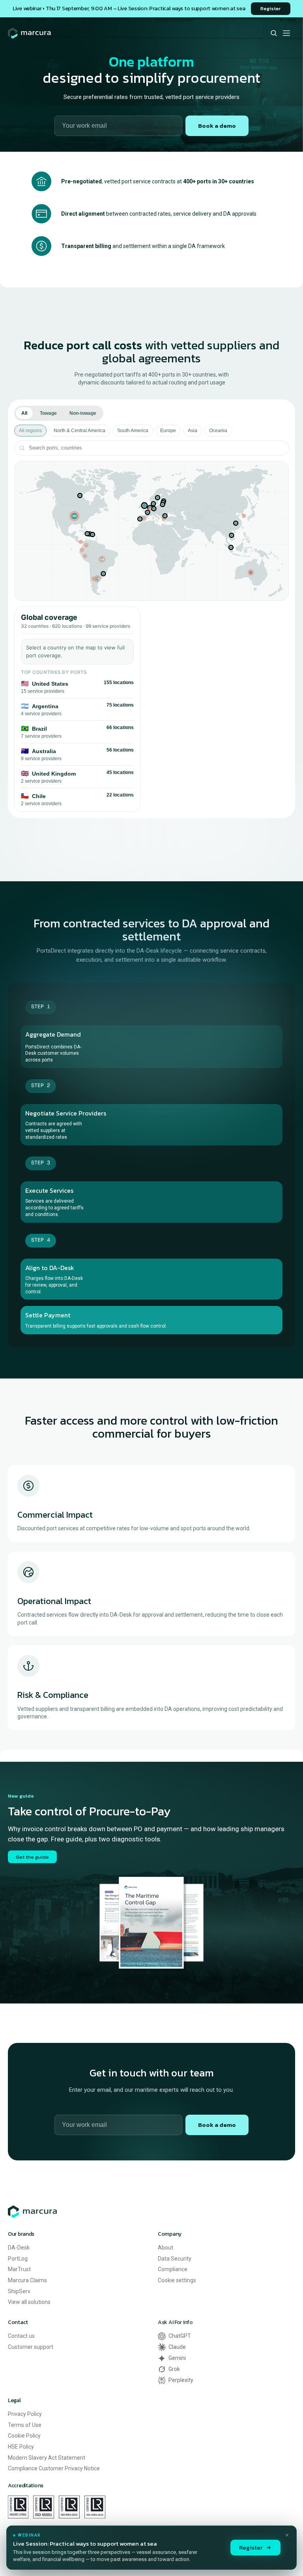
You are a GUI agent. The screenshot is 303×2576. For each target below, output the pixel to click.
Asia (193, 431)
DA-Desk (19, 2248)
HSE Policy (21, 2447)
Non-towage (83, 413)
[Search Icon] (274, 33)
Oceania (218, 431)
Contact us (21, 2336)
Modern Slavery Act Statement (47, 2458)
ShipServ (19, 2291)
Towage (48, 413)
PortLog (18, 2259)
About (166, 2248)
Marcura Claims (27, 2280)
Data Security (175, 2259)
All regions (30, 431)
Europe (168, 431)
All (24, 413)
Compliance (173, 2269)
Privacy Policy (25, 2414)
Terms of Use (25, 2425)
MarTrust (19, 2269)
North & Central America (79, 431)
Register (251, 2547)
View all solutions (29, 2302)
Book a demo (217, 126)
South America (133, 431)
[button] (74, 516)
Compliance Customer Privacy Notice (54, 2468)
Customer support (31, 2347)
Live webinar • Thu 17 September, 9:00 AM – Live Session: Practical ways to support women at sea (129, 8)
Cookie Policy (24, 2436)
